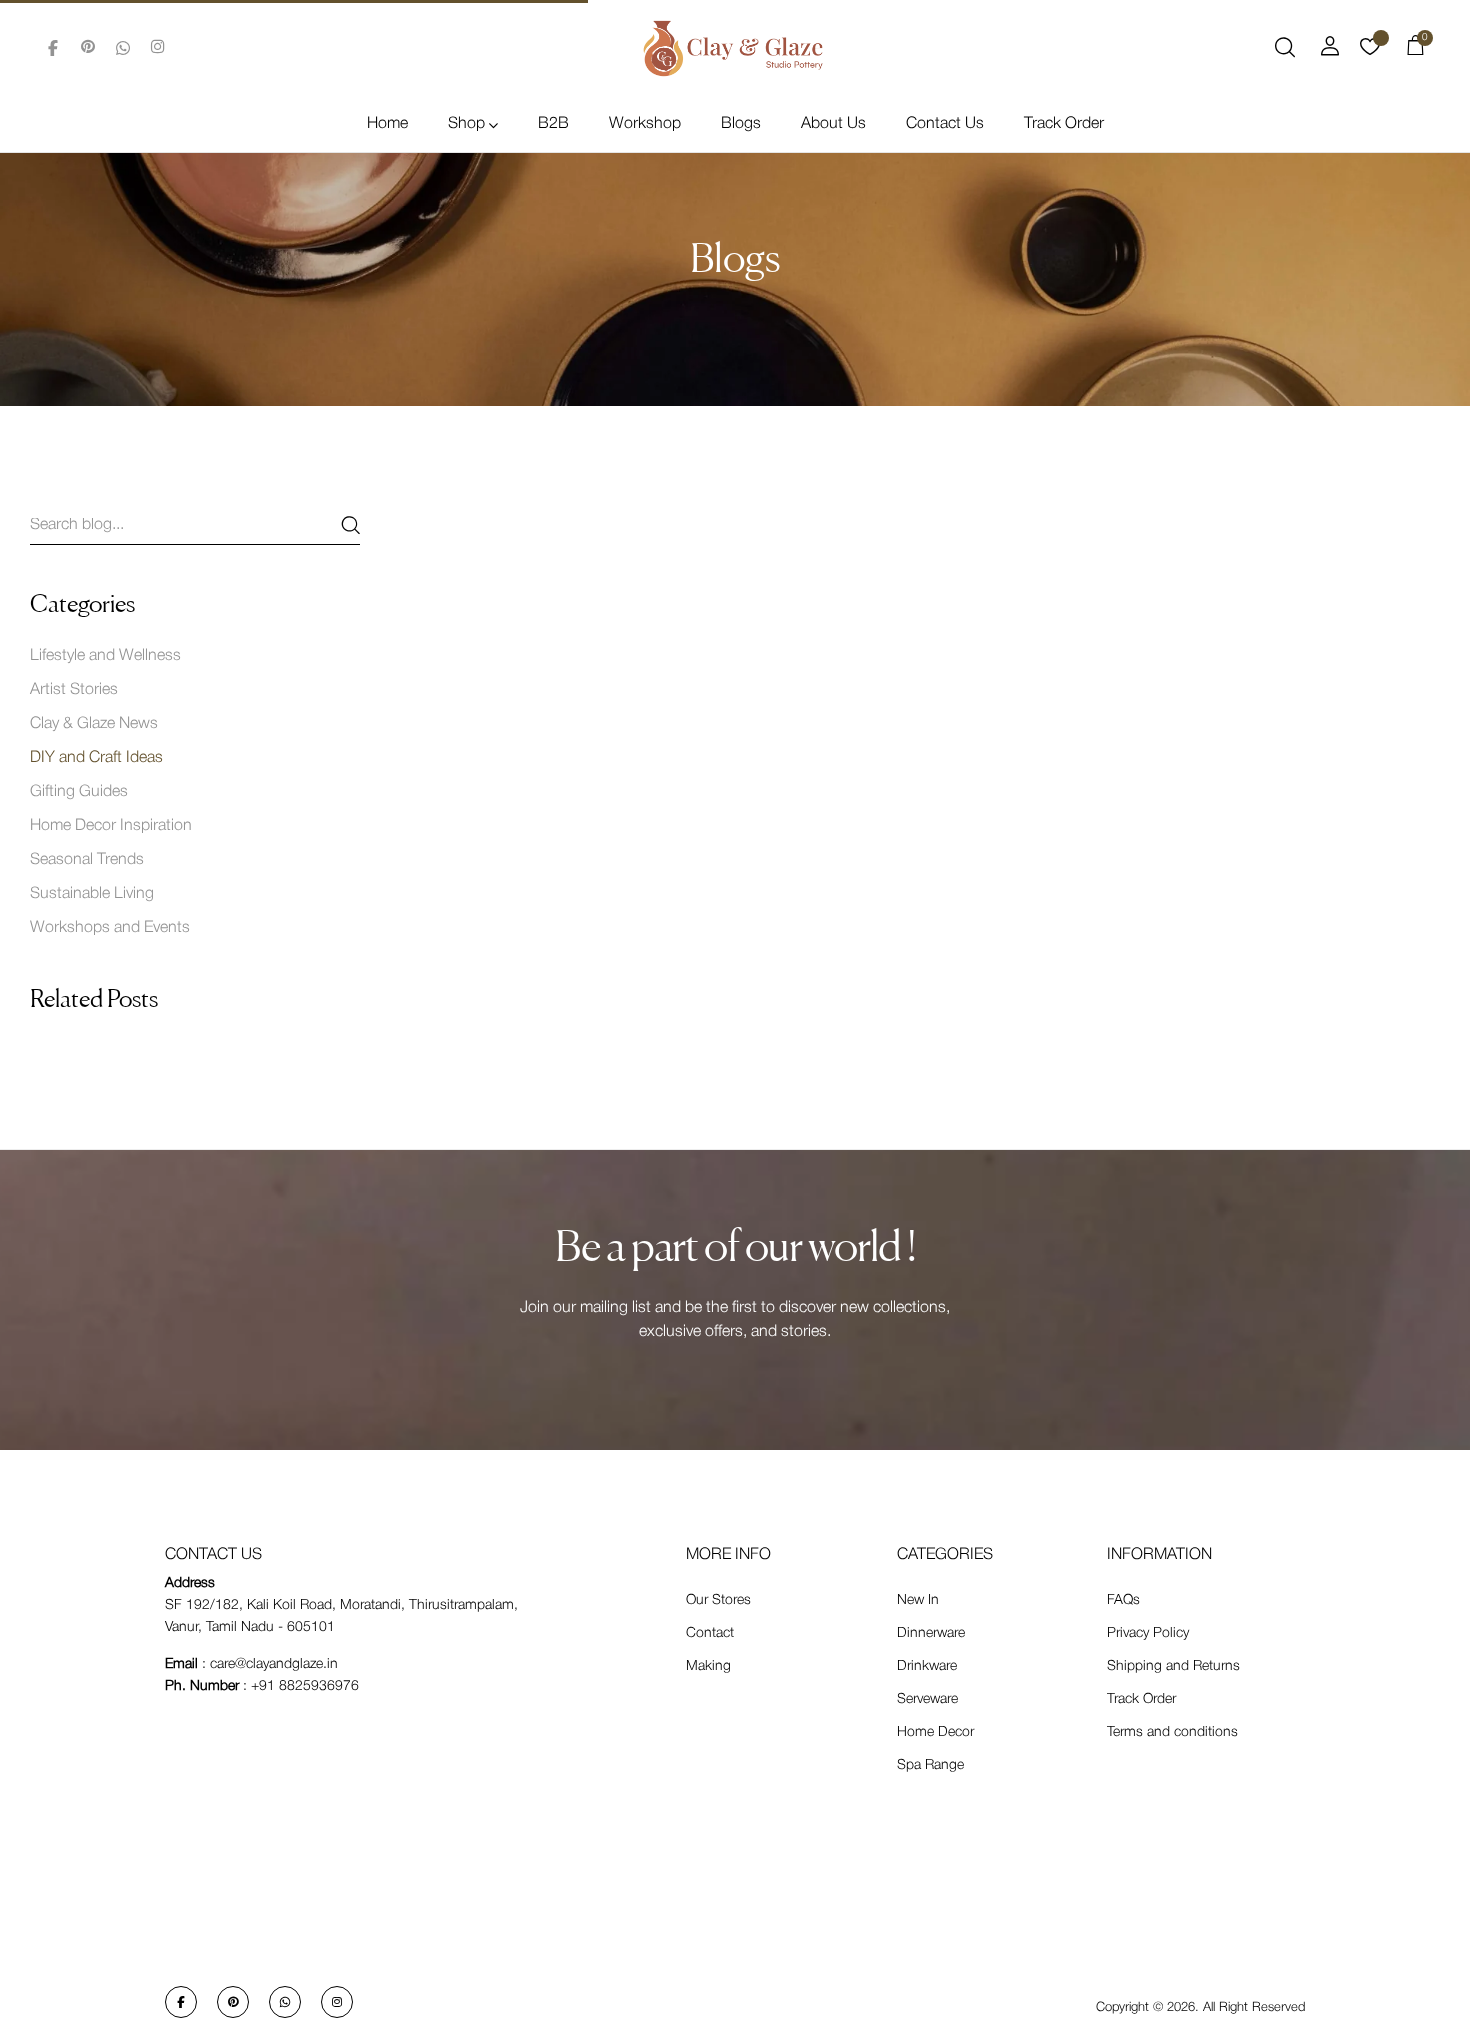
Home (387, 124)
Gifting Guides (79, 792)
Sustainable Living (92, 894)
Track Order (1064, 124)
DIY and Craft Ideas (96, 758)
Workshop (645, 124)
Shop (466, 124)
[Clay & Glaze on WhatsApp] (123, 48)
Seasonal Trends (87, 860)
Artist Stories (74, 690)
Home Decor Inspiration (111, 826)
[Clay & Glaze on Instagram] (158, 48)
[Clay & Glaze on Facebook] (53, 48)
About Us (833, 124)
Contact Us (945, 124)
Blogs (741, 124)
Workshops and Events (110, 928)
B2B (553, 124)
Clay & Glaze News (94, 724)
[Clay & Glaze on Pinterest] (88, 48)
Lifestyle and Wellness (105, 656)
